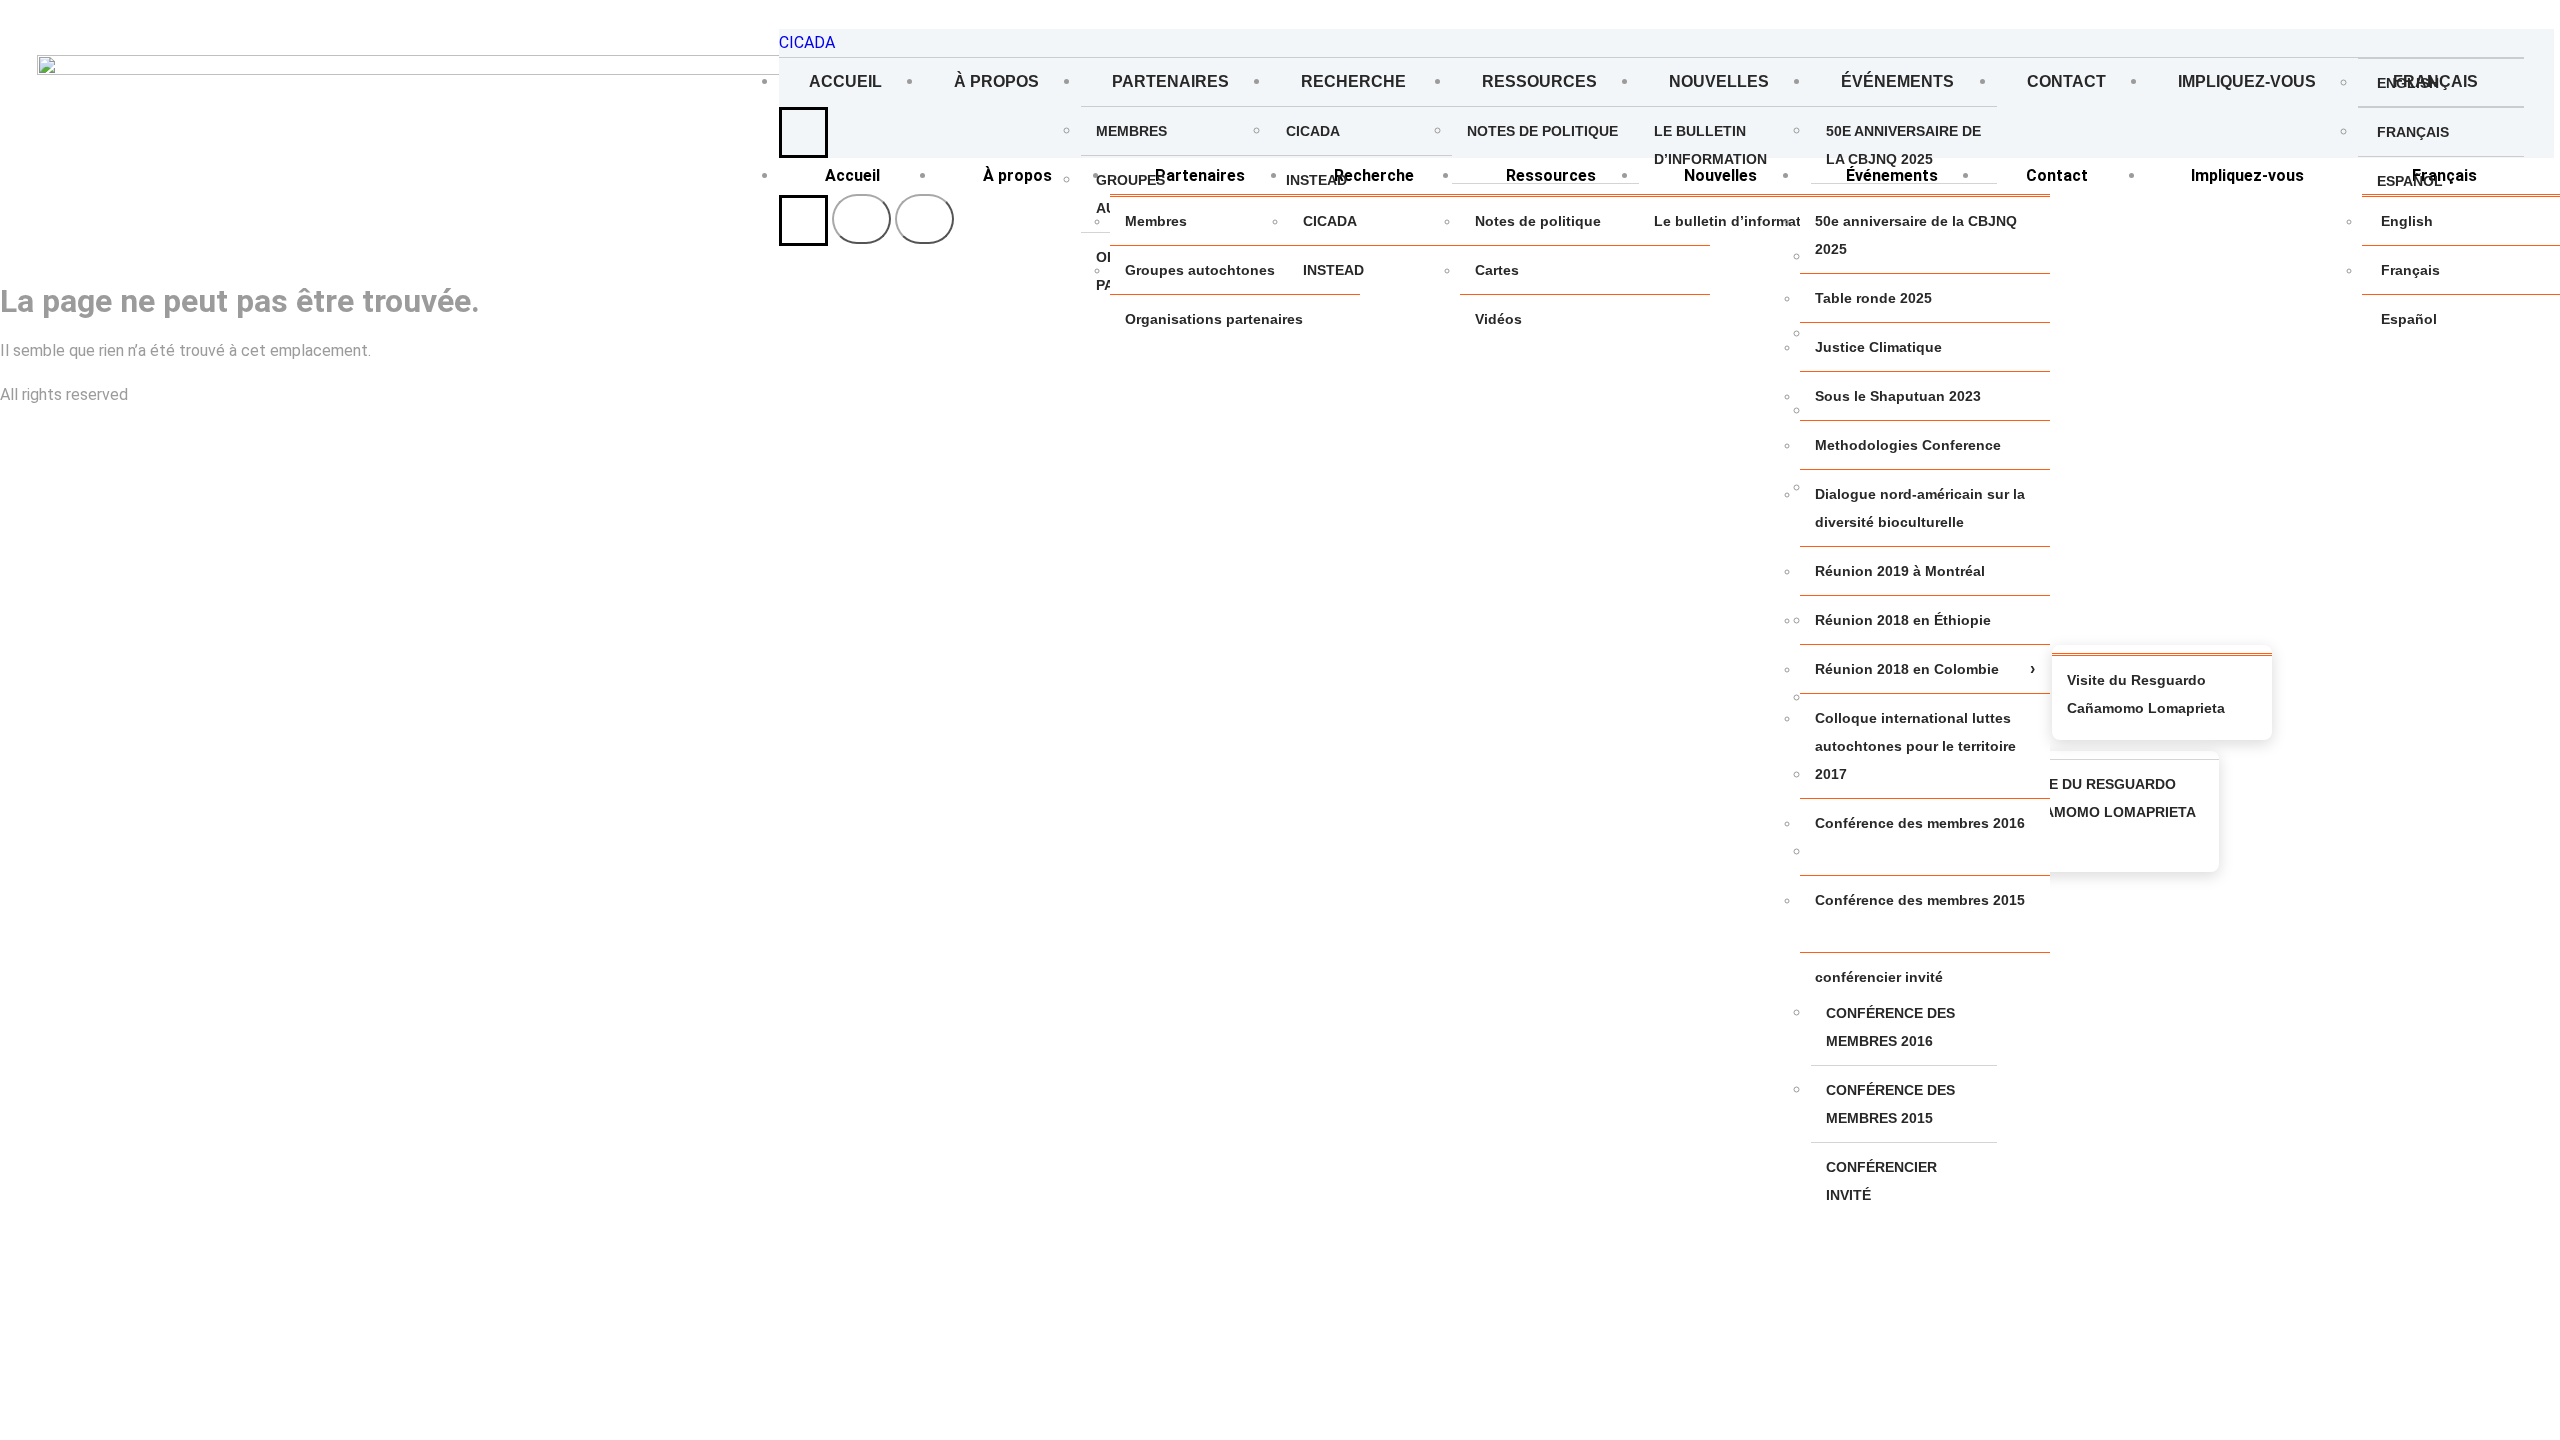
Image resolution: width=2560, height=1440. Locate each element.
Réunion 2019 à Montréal (1900, 571)
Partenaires (1170, 81)
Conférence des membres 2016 (1890, 1027)
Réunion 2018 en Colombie (1907, 669)
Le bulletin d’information (1710, 145)
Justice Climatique (1878, 347)
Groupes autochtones (1200, 270)
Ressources (1539, 81)
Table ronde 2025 (1873, 298)
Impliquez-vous (2247, 81)
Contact (2066, 81)
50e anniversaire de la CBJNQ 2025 (1903, 145)
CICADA (807, 42)
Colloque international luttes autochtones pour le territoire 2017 (1915, 746)
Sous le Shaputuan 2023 (1898, 396)
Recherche (1355, 81)
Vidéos (1498, 319)
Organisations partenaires (1214, 319)
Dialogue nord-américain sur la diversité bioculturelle (1920, 508)
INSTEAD (1316, 180)
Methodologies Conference (1908, 445)
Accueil (845, 81)
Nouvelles (1719, 81)
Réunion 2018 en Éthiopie (1903, 620)
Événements (1897, 81)
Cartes (1497, 270)
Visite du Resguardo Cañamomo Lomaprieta (2105, 798)
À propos (996, 81)
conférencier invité (1881, 1181)
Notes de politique (1542, 131)
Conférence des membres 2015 (1890, 1104)
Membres (1131, 131)
